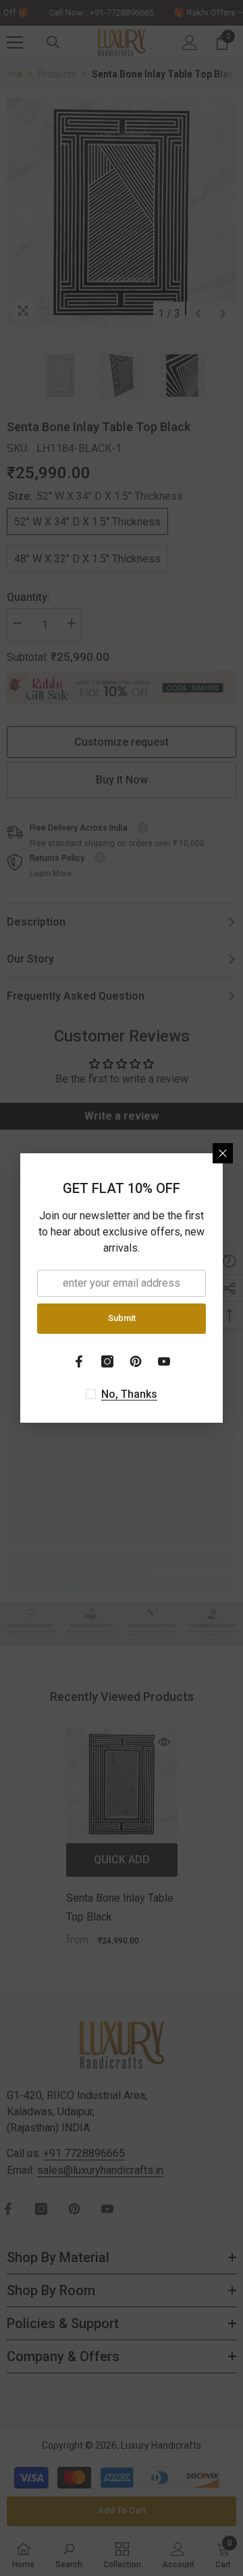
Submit (122, 1318)
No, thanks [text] (129, 1394)
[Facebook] (79, 1361)
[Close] (223, 1153)
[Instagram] (107, 1361)
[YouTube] (164, 1361)
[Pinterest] (136, 1361)
